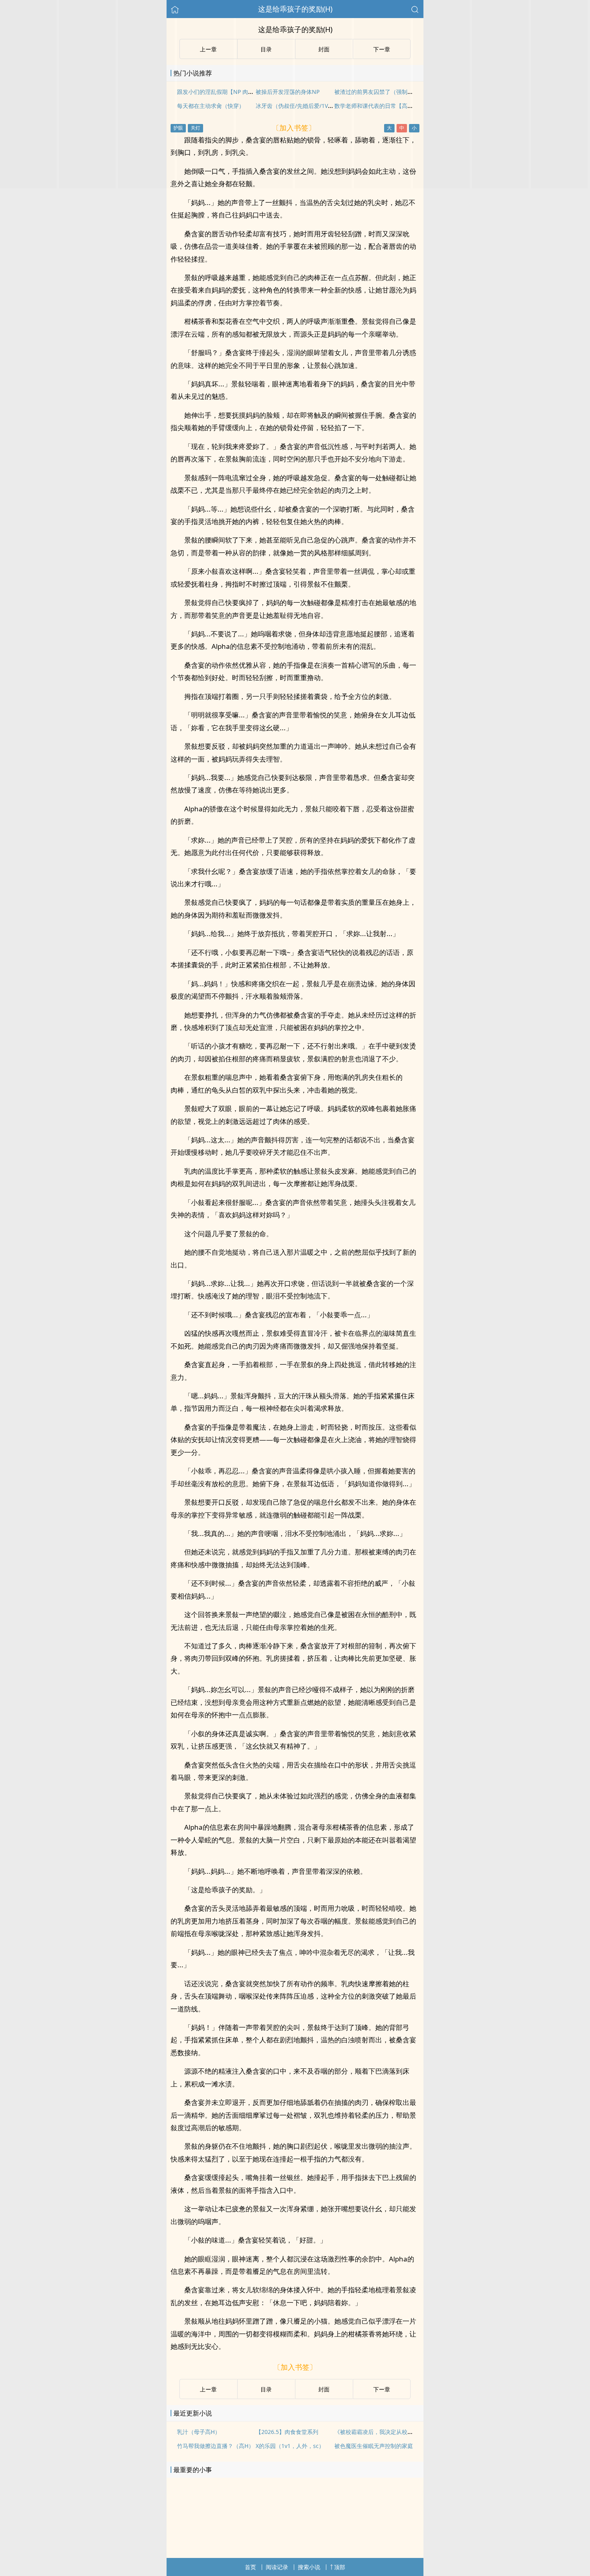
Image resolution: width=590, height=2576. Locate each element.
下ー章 (382, 2389)
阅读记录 (277, 2567)
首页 (250, 2567)
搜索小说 (309, 2567)
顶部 (340, 2567)
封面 (324, 2389)
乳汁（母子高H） (199, 2432)
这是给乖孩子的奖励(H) (295, 9)
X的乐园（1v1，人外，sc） (290, 2446)
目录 (266, 2389)
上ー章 (208, 2389)
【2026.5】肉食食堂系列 (287, 2432)
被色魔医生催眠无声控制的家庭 (374, 2446)
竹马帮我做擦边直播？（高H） (216, 2446)
